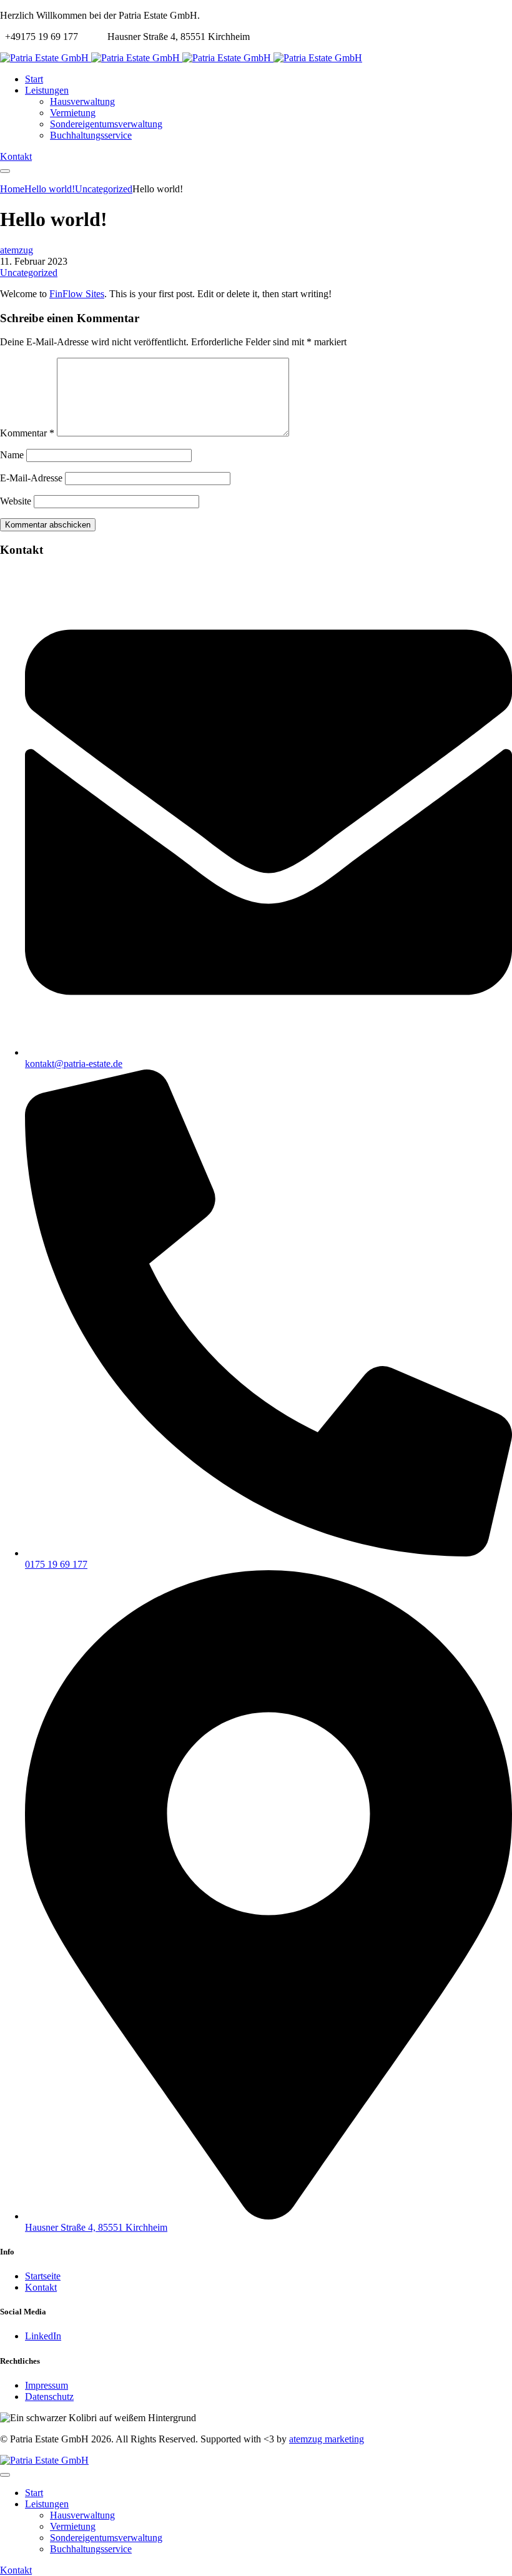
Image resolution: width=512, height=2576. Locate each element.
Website (16, 501)
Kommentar (27, 433)
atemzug (17, 250)
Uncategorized (29, 273)
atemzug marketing (327, 2439)
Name (12, 455)
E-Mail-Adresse (31, 478)
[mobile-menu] (5, 171)
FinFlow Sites (77, 294)
